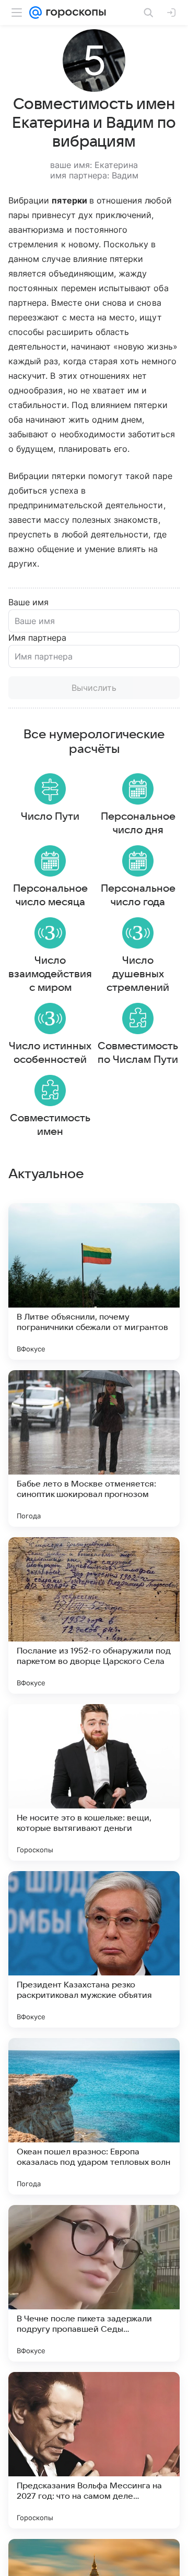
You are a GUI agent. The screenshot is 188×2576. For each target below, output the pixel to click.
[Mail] (36, 13)
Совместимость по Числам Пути (138, 1053)
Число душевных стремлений (138, 974)
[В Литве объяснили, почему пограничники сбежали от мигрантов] (94, 1281)
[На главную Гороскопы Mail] (74, 13)
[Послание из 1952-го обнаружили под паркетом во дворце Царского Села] (94, 1615)
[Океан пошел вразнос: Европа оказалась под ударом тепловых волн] (94, 2116)
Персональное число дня (138, 823)
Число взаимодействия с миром (50, 974)
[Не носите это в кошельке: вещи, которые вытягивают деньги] (94, 1782)
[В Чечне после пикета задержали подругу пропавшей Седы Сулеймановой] (94, 2283)
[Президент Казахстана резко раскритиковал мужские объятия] (94, 1949)
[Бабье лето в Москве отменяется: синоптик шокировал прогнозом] (94, 1448)
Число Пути (50, 817)
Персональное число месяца (50, 895)
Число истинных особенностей (50, 1053)
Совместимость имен (50, 1125)
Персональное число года (138, 895)
